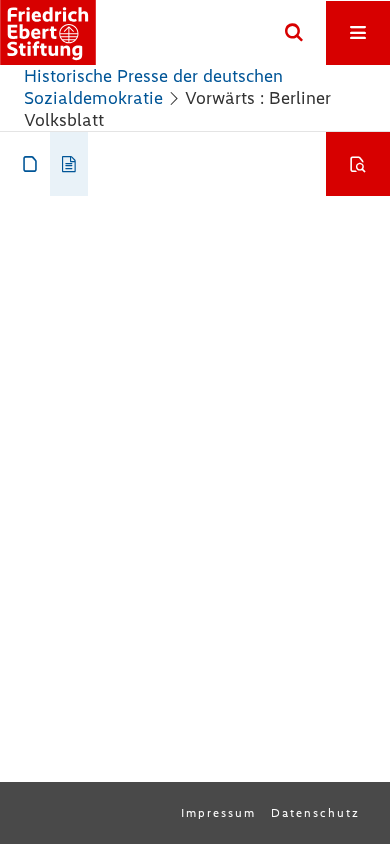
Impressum (218, 813)
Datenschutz (315, 813)
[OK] (294, 33)
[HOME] (48, 32)
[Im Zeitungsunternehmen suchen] (358, 164)
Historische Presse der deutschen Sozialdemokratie (153, 87)
